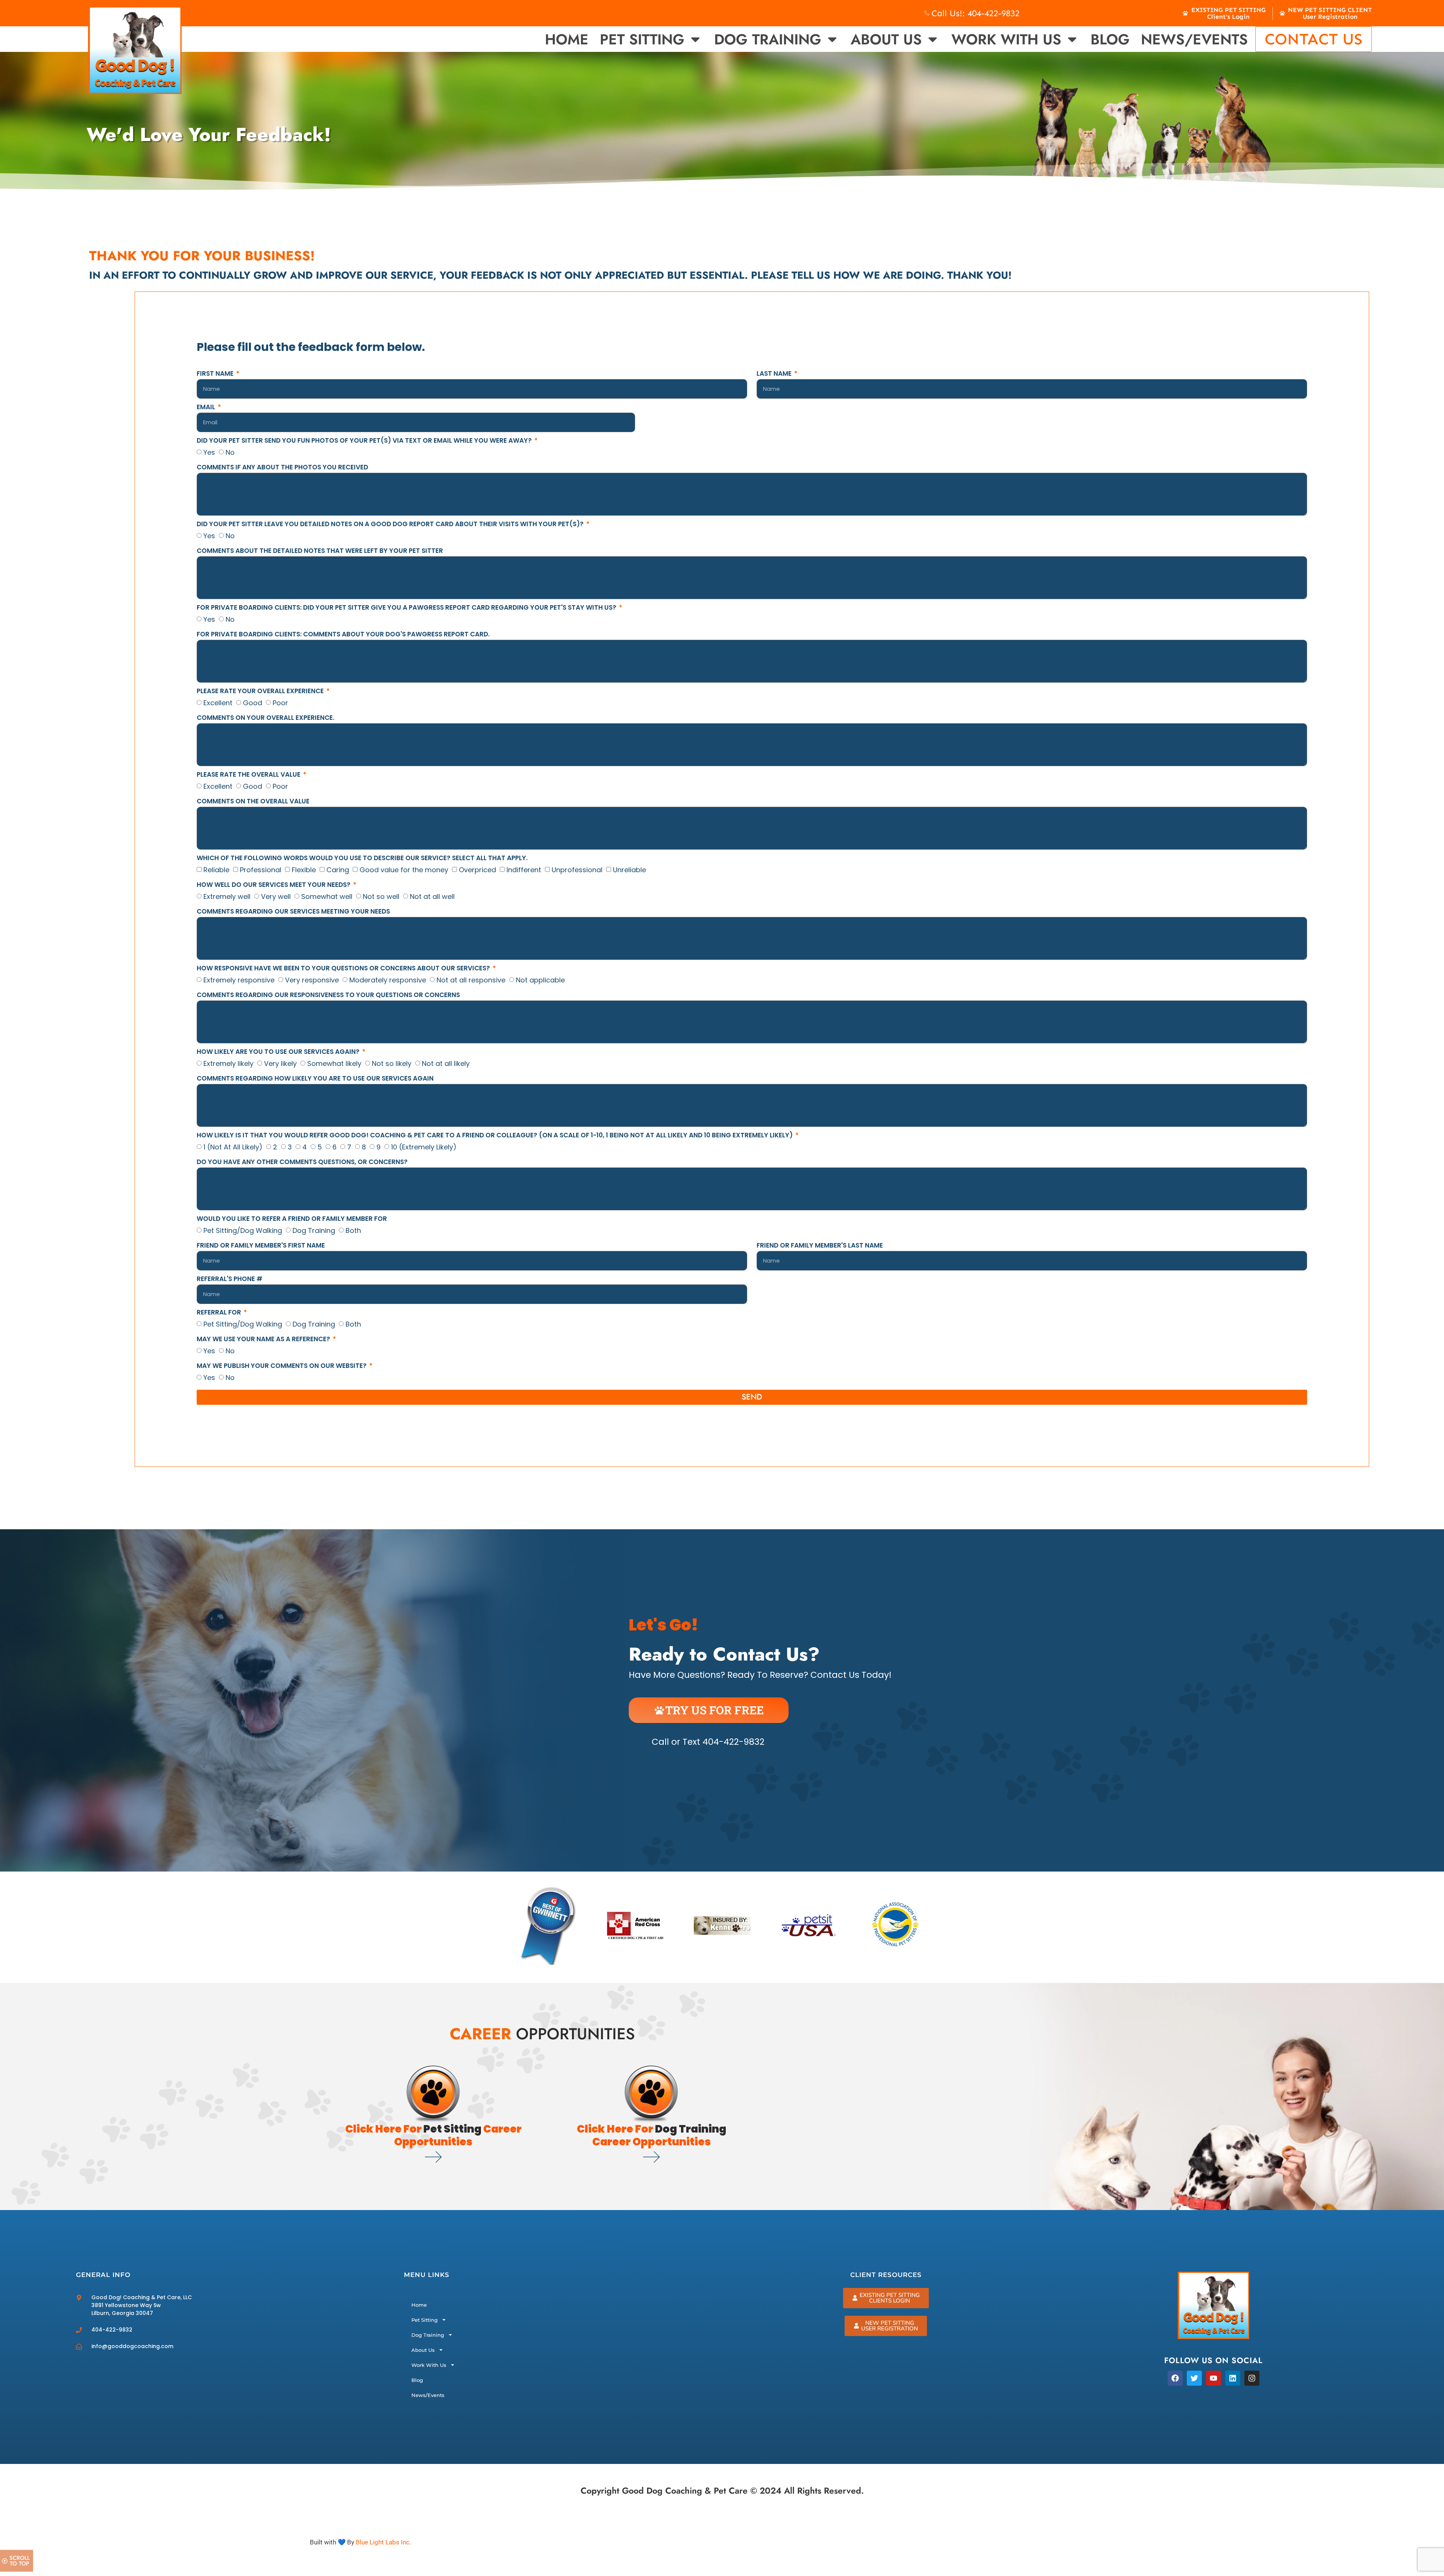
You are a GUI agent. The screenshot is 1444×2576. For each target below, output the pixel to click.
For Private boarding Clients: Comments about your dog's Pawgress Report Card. (343, 635)
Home (567, 39)
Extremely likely (228, 1063)
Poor (280, 703)
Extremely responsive (239, 980)
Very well (276, 896)
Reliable (216, 870)
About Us (886, 39)
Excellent (218, 703)
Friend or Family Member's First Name (261, 1246)
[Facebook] (1175, 2378)
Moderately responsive (388, 980)
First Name (216, 374)
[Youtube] (1213, 2378)
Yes (209, 452)
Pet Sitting (642, 39)
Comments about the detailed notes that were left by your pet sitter (320, 551)
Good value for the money (404, 870)
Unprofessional (577, 870)
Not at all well (432, 896)
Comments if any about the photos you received (282, 468)
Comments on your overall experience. (265, 718)
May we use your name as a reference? (264, 1340)
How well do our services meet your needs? (274, 885)
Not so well (381, 896)
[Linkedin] (1233, 2378)
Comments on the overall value (253, 802)
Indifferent (524, 870)
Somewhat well (327, 896)
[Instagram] (1252, 2378)
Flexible (304, 870)
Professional (261, 870)
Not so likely (392, 1063)
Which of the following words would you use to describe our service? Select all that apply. (362, 859)
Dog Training (768, 39)
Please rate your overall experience (261, 692)
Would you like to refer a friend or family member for (292, 1219)
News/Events (1194, 39)
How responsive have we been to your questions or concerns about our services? (344, 969)
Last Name (775, 374)
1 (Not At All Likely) (233, 1147)
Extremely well (227, 896)
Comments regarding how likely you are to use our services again (315, 1079)
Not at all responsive (471, 980)
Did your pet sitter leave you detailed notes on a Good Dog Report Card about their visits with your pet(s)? (391, 525)
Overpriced (477, 870)
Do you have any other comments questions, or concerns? (302, 1163)
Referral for (220, 1313)
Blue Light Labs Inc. (383, 2542)
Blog (1110, 39)
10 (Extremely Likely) (424, 1147)
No (230, 452)
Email (207, 408)
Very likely (280, 1063)
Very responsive (312, 980)
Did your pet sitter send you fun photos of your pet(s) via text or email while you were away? (365, 441)
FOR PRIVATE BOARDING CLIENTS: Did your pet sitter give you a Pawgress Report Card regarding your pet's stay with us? (407, 608)
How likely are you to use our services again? (279, 1052)
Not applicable (540, 980)
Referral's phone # (230, 1280)
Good (253, 703)
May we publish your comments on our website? (282, 1366)
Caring (338, 870)
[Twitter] (1194, 2378)
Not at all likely (446, 1063)
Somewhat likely (334, 1063)
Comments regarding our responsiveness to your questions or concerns (328, 996)
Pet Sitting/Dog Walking (243, 1230)
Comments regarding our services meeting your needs (293, 912)
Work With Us (1006, 39)
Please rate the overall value (249, 775)
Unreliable (629, 870)
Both (353, 1230)
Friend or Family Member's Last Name (820, 1246)
